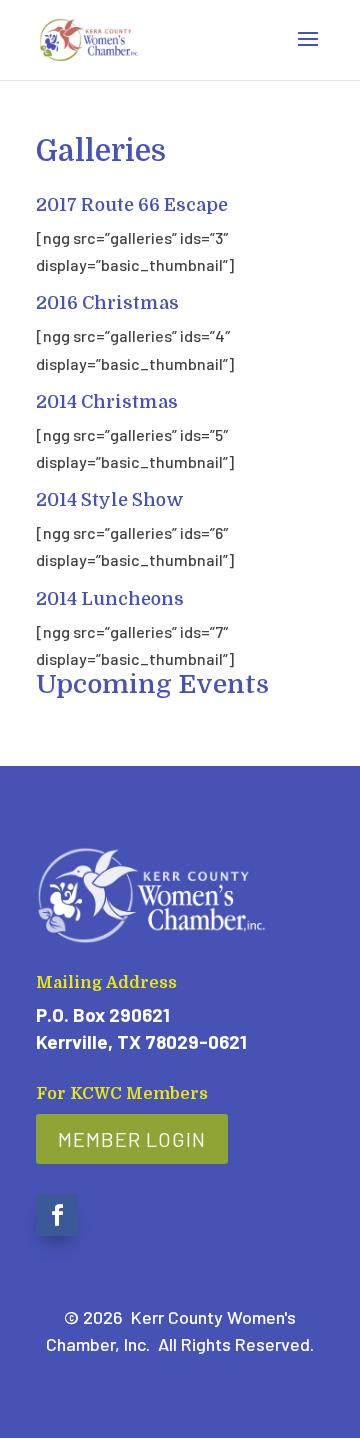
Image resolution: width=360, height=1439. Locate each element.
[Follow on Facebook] (57, 1215)
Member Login (132, 1139)
